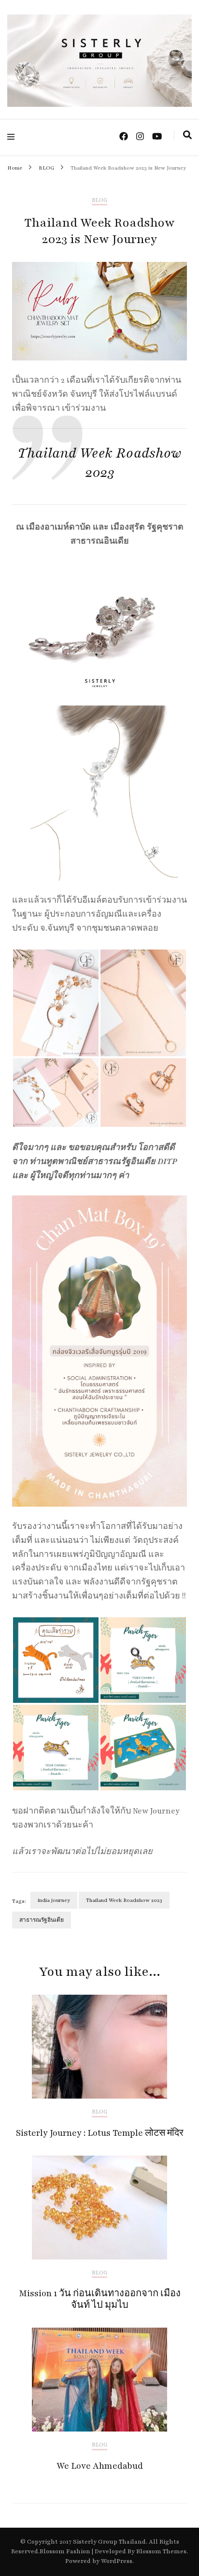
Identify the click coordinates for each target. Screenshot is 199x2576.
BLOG (99, 200)
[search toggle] (187, 135)
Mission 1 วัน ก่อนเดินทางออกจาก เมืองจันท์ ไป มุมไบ (100, 2299)
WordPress (117, 2561)
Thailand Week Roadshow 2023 (124, 1900)
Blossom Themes (161, 2551)
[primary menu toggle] (13, 137)
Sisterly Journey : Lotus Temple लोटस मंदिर (100, 2133)
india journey (54, 1900)
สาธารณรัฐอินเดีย (42, 1920)
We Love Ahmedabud (100, 2466)
